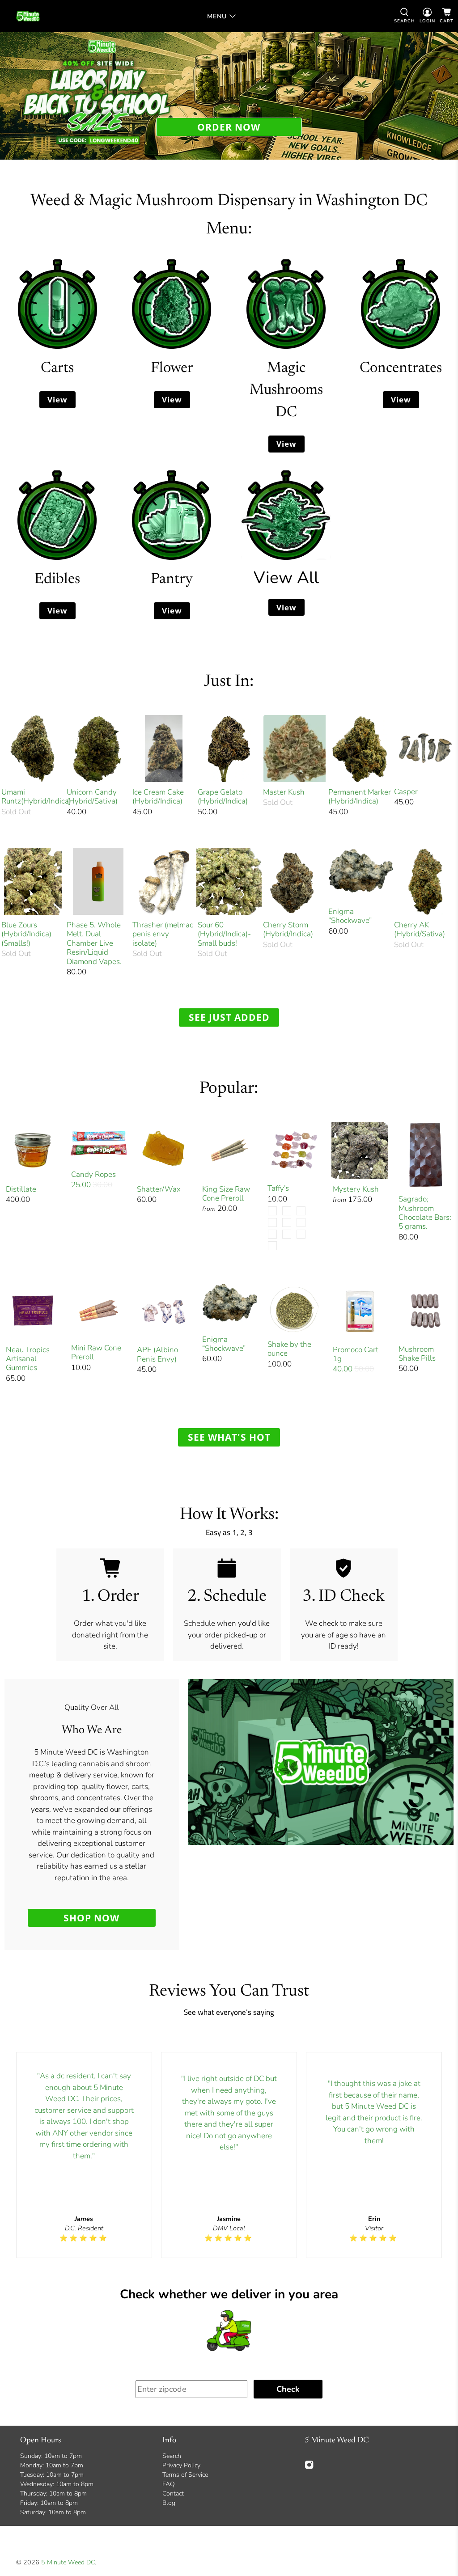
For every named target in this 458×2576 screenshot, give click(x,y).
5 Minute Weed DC (68, 2562)
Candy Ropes (93, 1174)
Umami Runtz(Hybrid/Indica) (33, 797)
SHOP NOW (91, 1918)
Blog (169, 2503)
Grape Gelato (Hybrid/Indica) (223, 797)
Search (172, 2456)
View (57, 400)
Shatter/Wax (159, 1189)
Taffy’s (278, 1188)
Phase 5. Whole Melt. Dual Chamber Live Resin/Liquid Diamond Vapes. (94, 943)
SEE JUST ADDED (229, 1017)
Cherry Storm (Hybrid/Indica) (288, 929)
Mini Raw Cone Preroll (96, 1352)
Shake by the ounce (289, 1349)
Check (288, 2389)
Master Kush (284, 792)
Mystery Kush (356, 1189)
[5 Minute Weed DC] (28, 16)
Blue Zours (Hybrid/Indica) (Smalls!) (26, 934)
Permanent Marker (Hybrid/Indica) (360, 797)
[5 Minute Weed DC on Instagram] (309, 2467)
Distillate (21, 1189)
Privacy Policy (181, 2465)
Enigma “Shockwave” (350, 916)
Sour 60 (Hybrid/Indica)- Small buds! (224, 934)
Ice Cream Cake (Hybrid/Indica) (158, 797)
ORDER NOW (229, 127)
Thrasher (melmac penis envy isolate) (163, 934)
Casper (406, 791)
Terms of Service (185, 2475)
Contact (173, 2494)
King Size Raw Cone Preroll (226, 1194)
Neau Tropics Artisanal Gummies (28, 1359)
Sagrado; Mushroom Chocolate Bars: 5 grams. (425, 1213)
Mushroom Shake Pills (417, 1354)
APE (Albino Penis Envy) (157, 1354)
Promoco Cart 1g (356, 1354)
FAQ (169, 2484)
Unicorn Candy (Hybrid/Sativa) (92, 797)
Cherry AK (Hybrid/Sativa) (420, 929)
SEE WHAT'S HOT (229, 1437)
